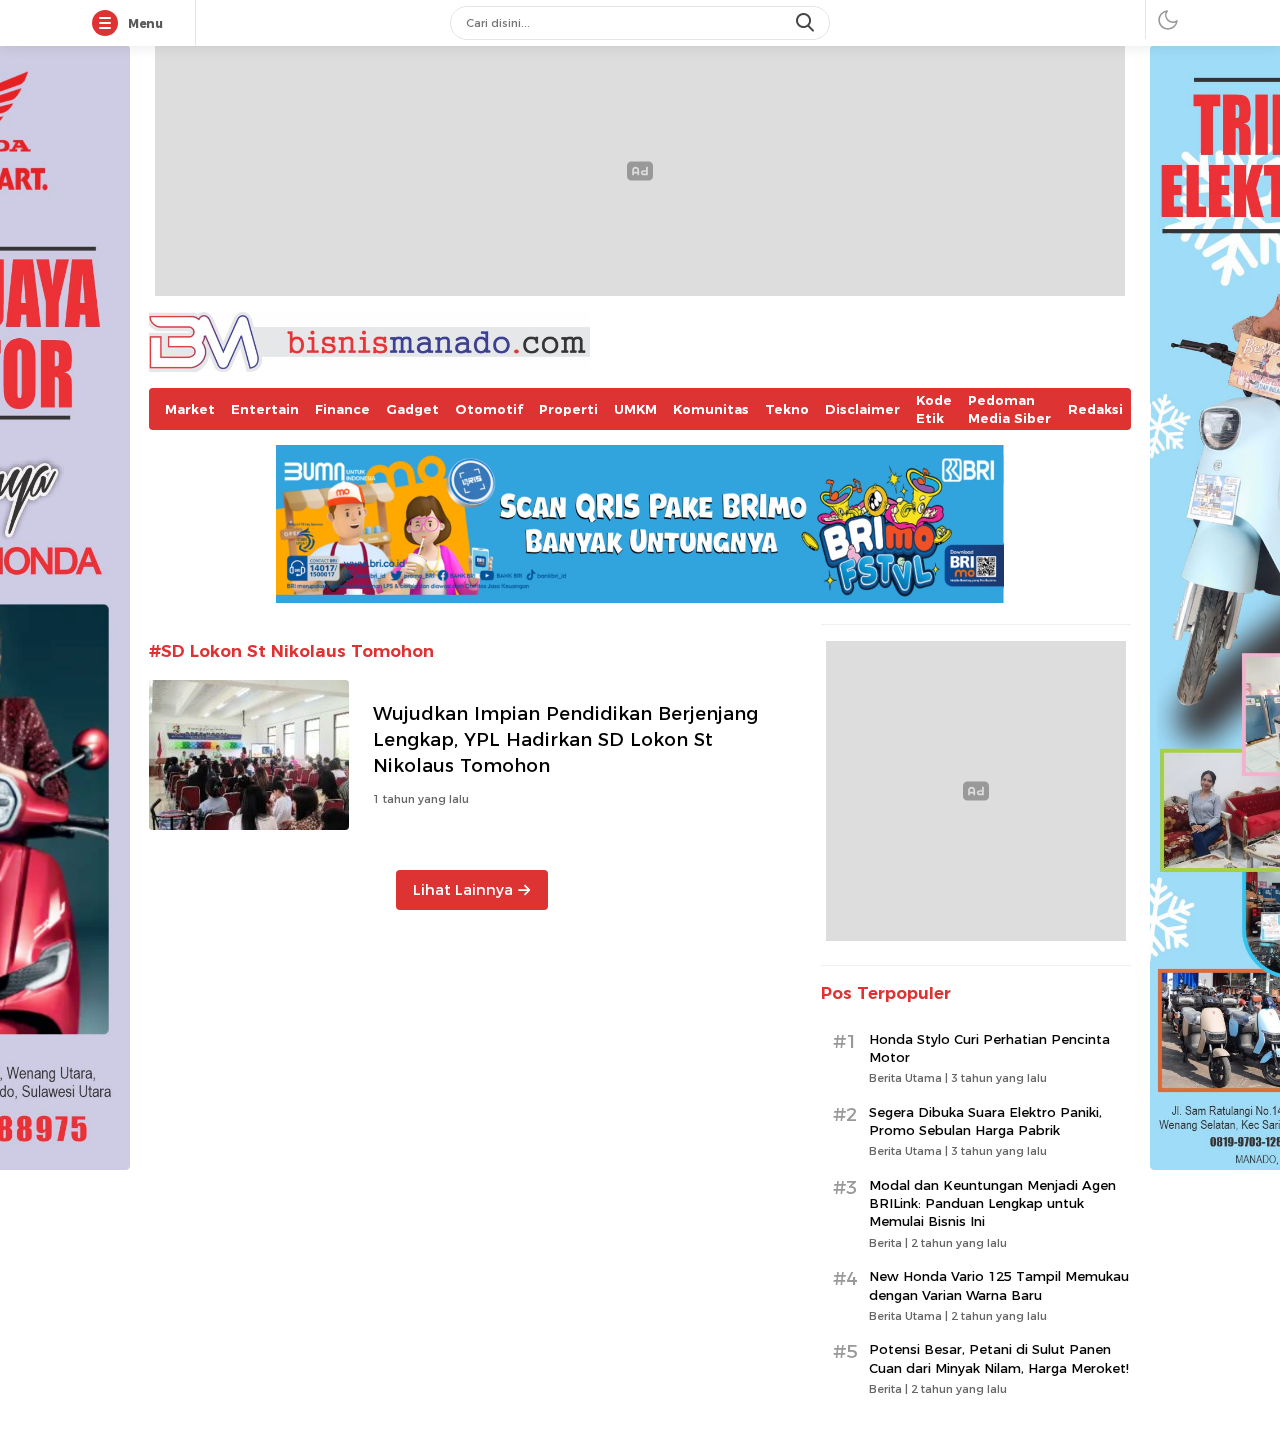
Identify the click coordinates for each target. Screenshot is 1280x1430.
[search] (807, 23)
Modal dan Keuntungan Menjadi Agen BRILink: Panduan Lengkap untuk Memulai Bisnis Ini (992, 1203)
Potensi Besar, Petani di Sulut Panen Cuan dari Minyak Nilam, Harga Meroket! (999, 1358)
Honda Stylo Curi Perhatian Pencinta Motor (989, 1048)
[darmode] (1168, 19)
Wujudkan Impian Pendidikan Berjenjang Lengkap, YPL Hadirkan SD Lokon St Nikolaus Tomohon (565, 739)
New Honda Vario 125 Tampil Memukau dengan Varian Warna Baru (999, 1285)
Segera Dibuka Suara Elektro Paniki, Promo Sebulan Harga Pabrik (985, 1121)
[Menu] (109, 24)
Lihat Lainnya (463, 890)
